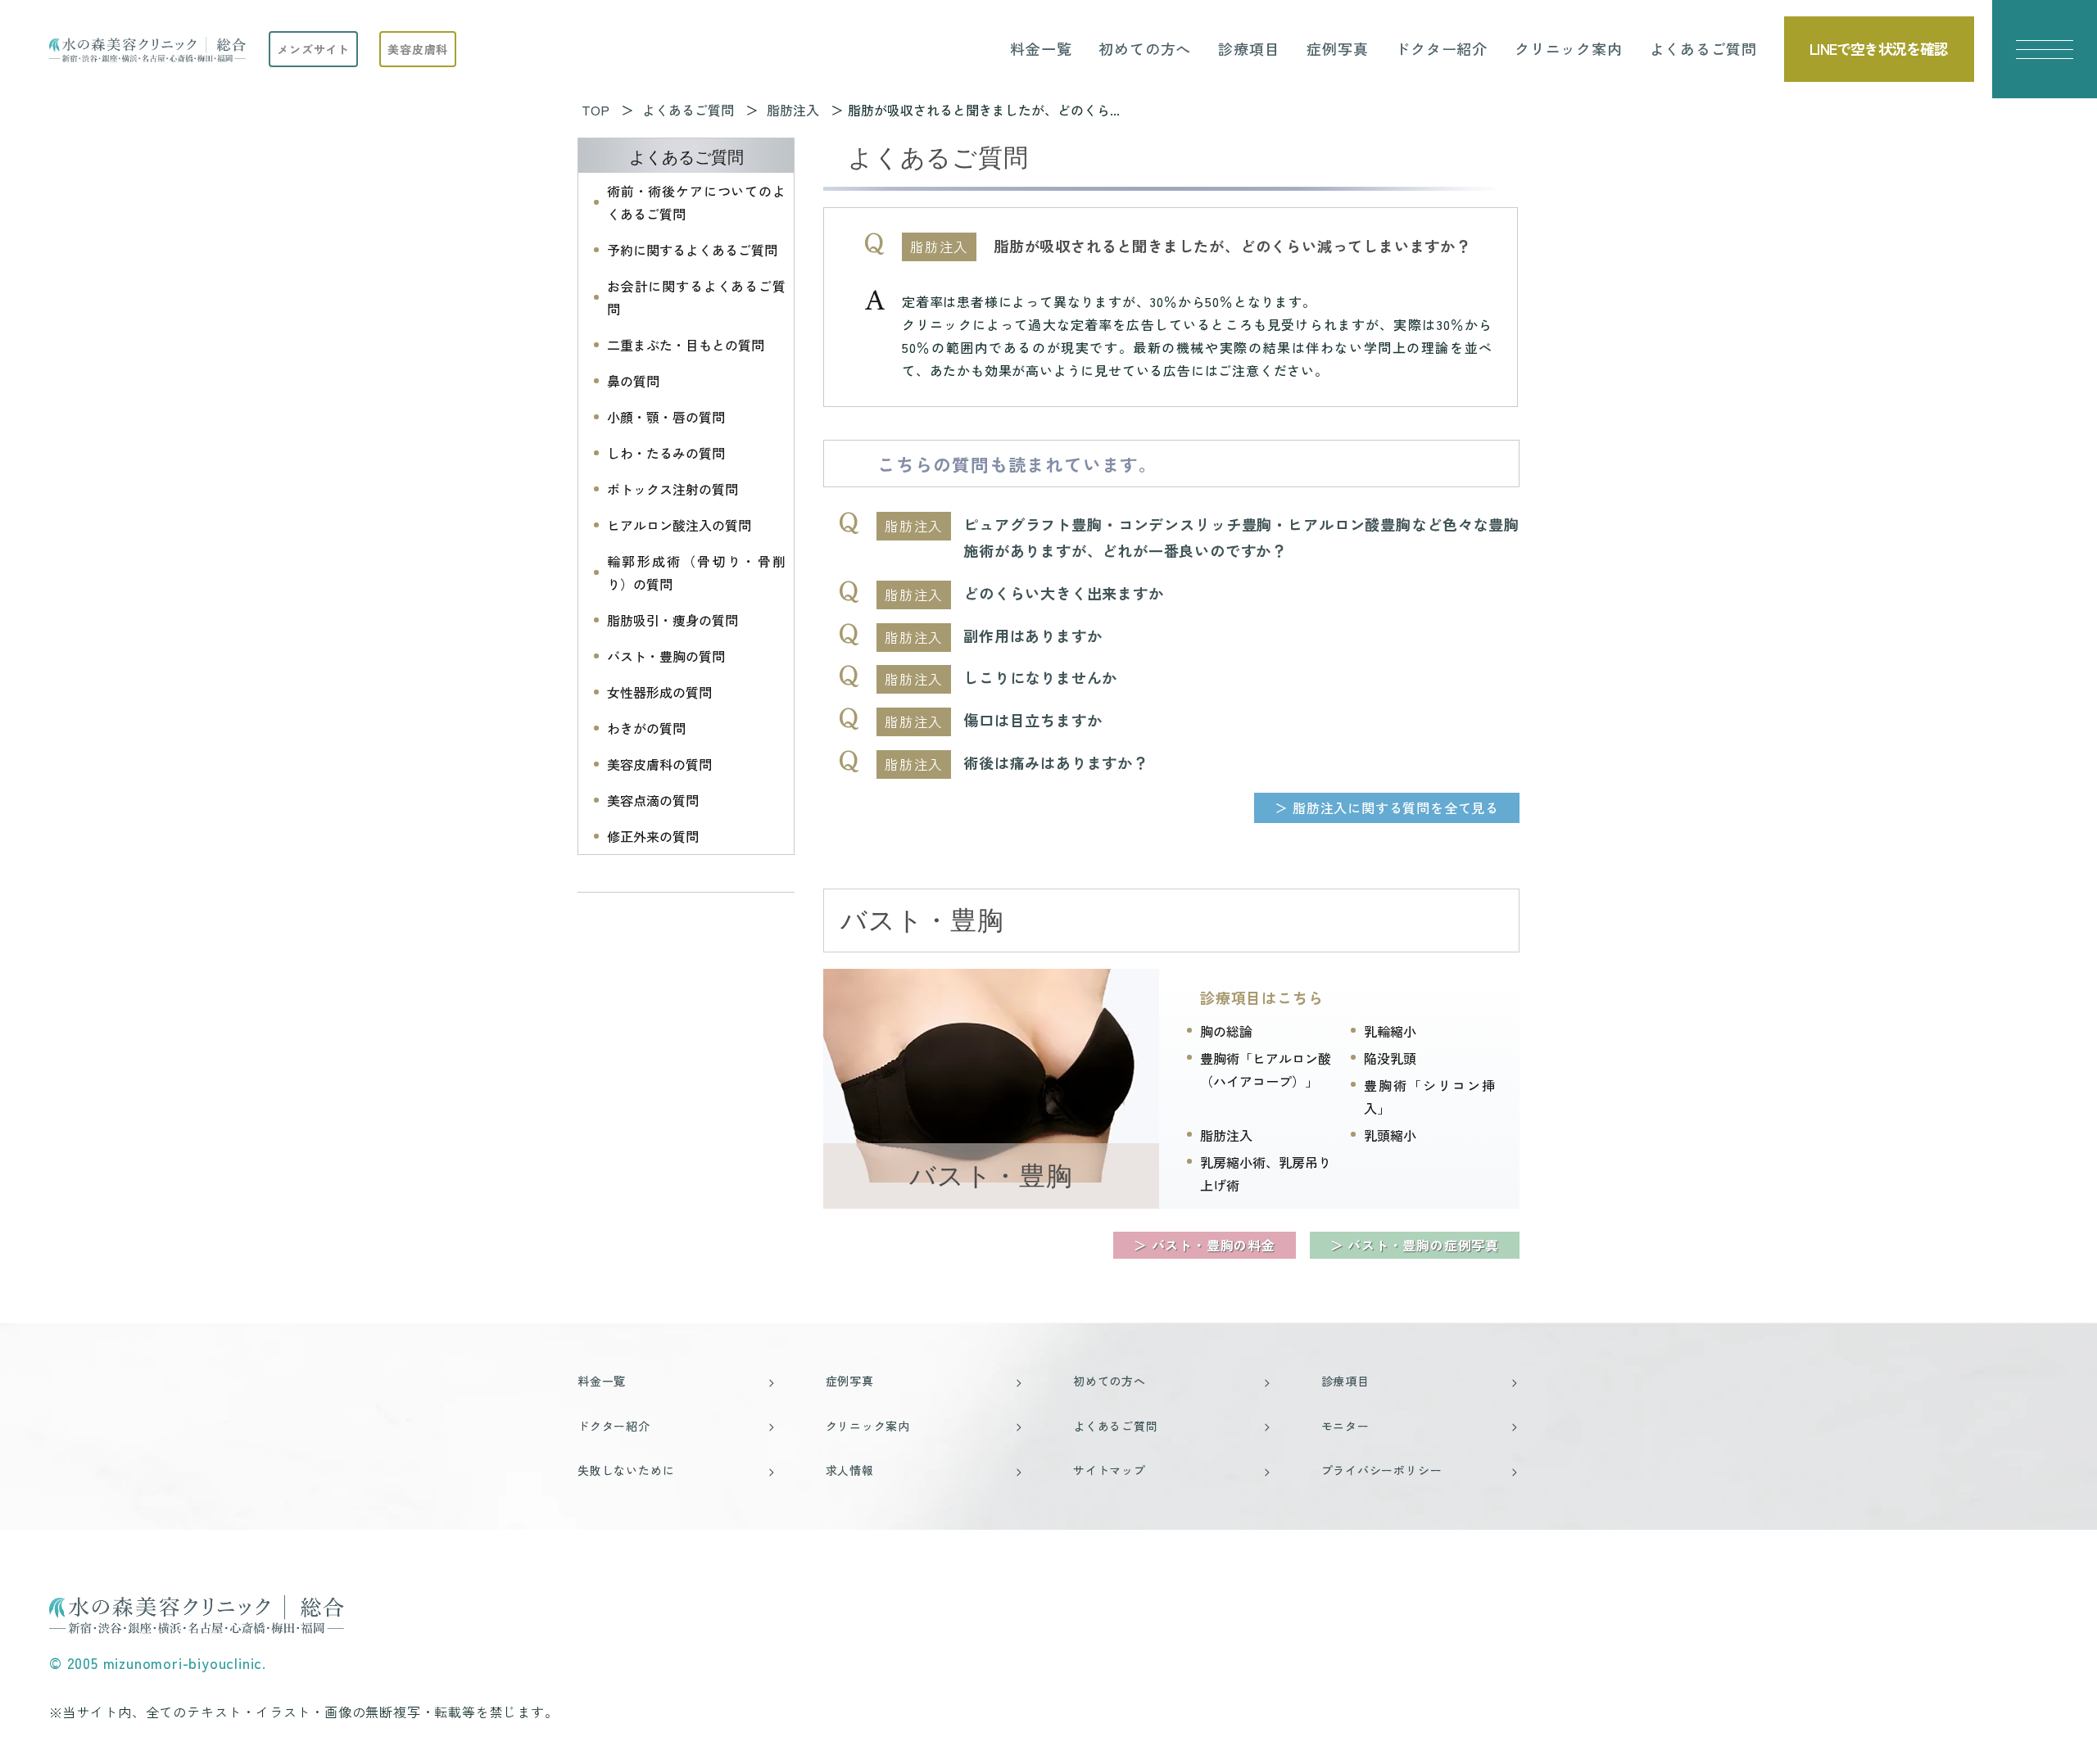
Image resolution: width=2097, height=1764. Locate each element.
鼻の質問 (633, 381)
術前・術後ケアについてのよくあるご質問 (696, 202)
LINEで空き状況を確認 (1879, 48)
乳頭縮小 (1390, 1135)
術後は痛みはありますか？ (1056, 762)
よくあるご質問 (686, 157)
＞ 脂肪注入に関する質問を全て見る (1387, 807)
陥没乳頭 (1390, 1058)
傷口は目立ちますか (1033, 720)
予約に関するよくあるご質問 (692, 250)
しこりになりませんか (1040, 677)
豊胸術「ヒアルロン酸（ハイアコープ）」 (1266, 1070)
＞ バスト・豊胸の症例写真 (1415, 1245)
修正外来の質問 (653, 836)
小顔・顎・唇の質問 (666, 417)
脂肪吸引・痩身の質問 (673, 620)
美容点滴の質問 (653, 800)
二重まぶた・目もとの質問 (686, 345)
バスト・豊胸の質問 (666, 656)
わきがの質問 (646, 728)
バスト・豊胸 (991, 1176)
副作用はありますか (1033, 635)
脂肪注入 (1226, 1135)
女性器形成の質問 (659, 692)
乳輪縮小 (1390, 1031)
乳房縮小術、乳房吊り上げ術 (1266, 1174)
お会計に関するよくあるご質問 (696, 297)
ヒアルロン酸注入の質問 (679, 525)
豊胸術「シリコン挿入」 (1429, 1097)
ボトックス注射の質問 (673, 489)
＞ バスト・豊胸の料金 (1205, 1245)
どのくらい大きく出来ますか (1063, 593)
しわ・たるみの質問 (666, 453)
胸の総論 (1226, 1031)
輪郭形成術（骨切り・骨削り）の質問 (696, 572)
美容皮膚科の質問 (659, 764)
